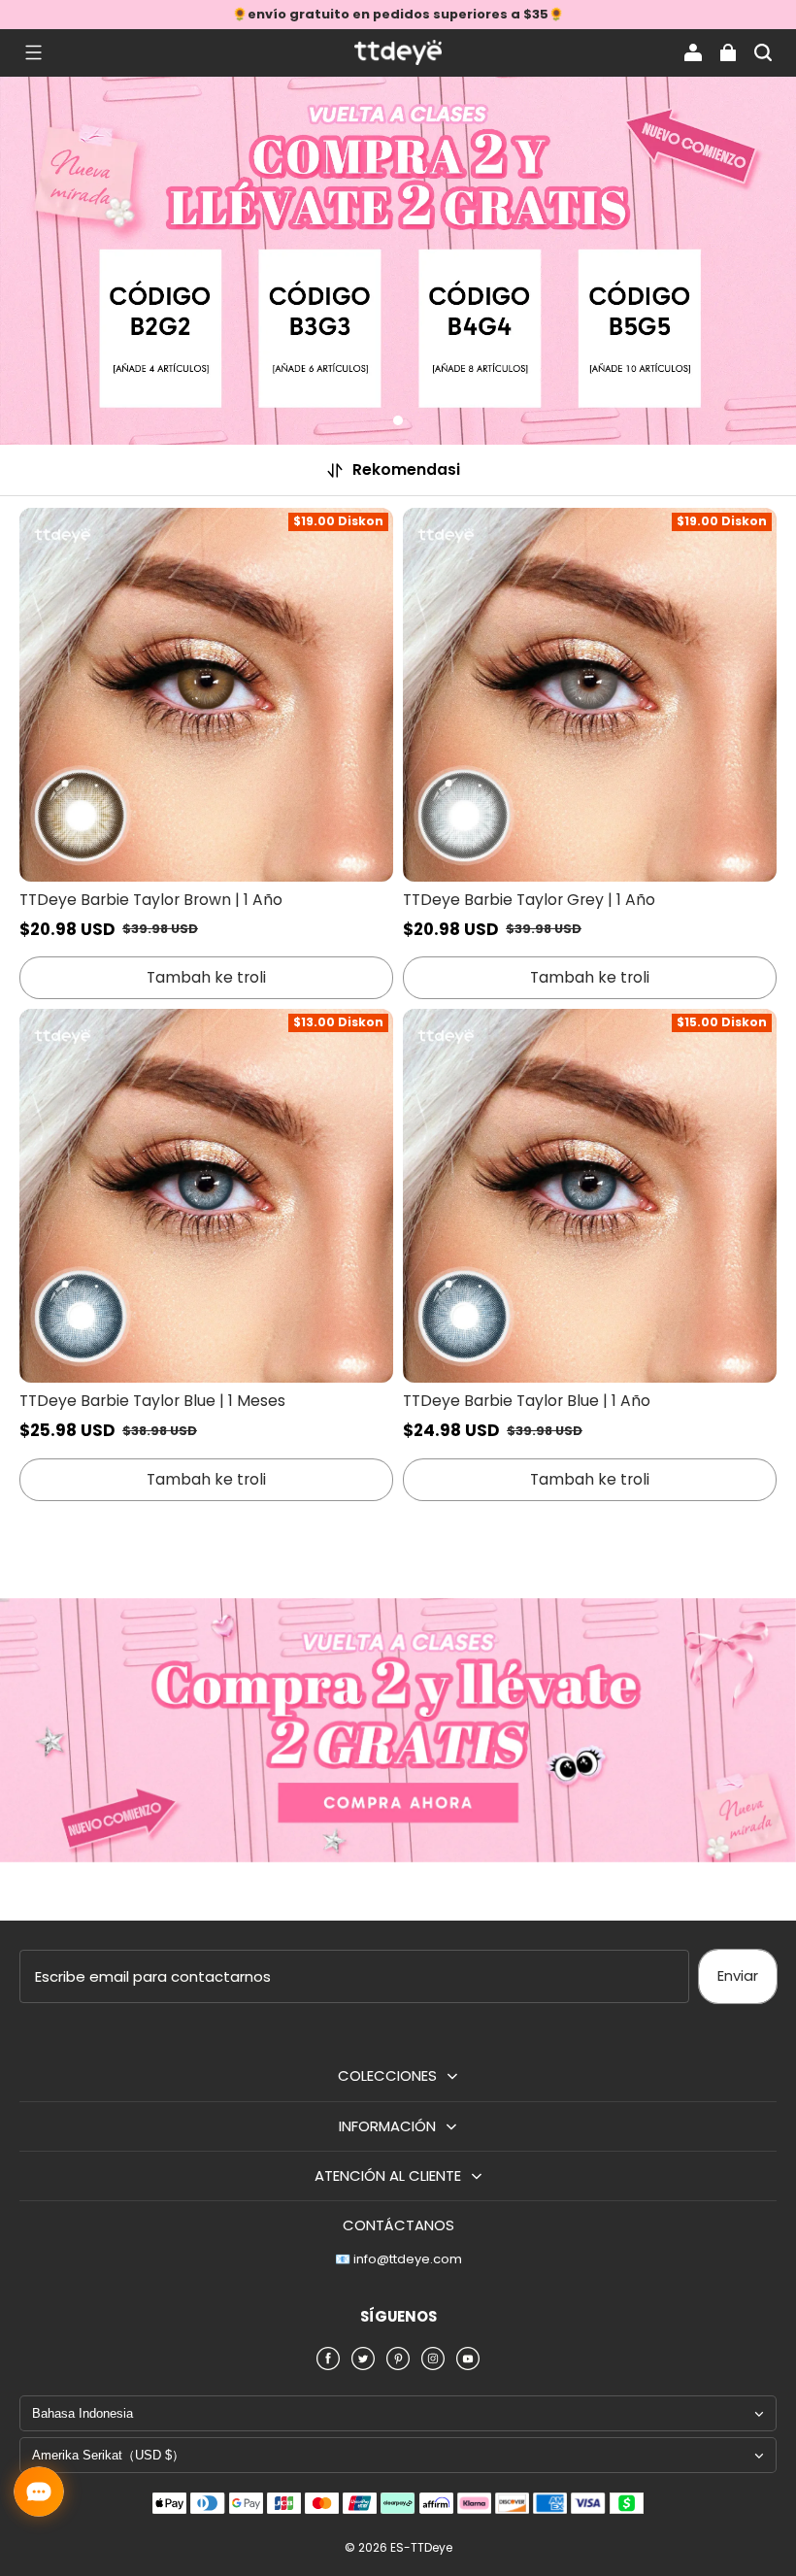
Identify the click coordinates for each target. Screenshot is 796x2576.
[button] (33, 52)
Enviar (738, 1975)
